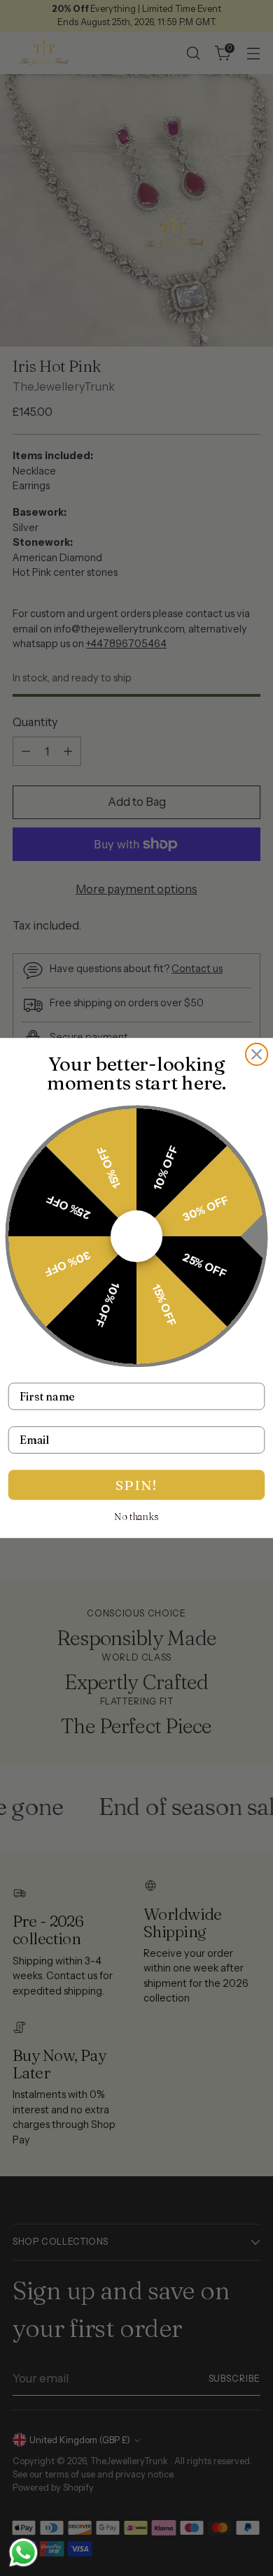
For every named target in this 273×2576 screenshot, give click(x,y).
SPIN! (136, 1484)
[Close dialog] (257, 1054)
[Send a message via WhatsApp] (23, 2553)
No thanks (136, 1517)
